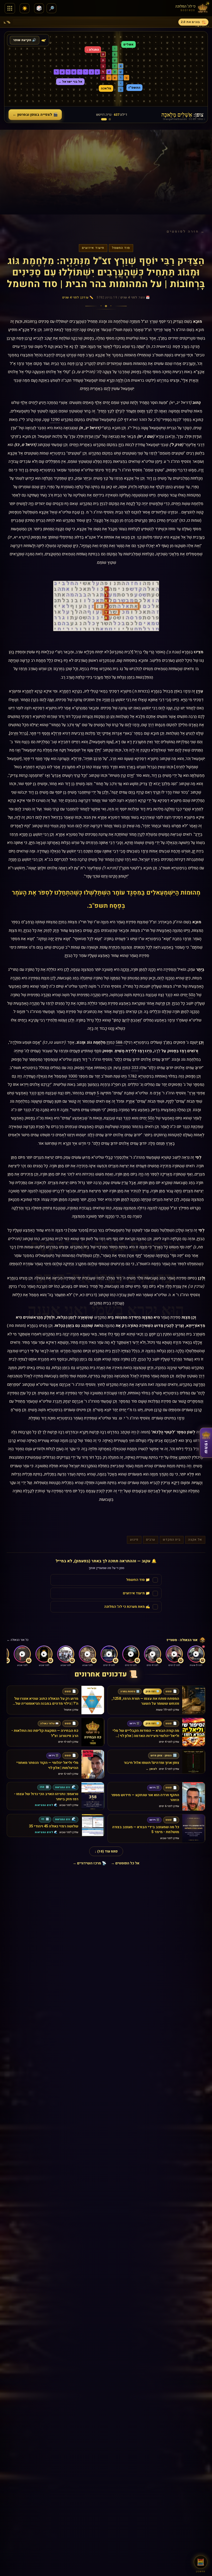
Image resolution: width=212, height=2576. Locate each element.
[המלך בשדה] (110, 119)
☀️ (25, 8)
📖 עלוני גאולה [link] (49, 1724)
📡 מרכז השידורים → (89, 1863)
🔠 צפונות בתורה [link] (130, 1691)
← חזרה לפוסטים (186, 231)
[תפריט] (10, 8)
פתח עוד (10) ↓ (106, 1851)
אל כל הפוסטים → (125, 1863)
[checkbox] (106, 1580)
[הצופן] (104, 119)
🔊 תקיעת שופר (25, 40)
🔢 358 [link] (44, 1787)
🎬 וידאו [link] (134, 1724)
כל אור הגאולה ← (18, 1640)
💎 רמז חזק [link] (152, 1691)
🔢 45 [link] (45, 1819)
